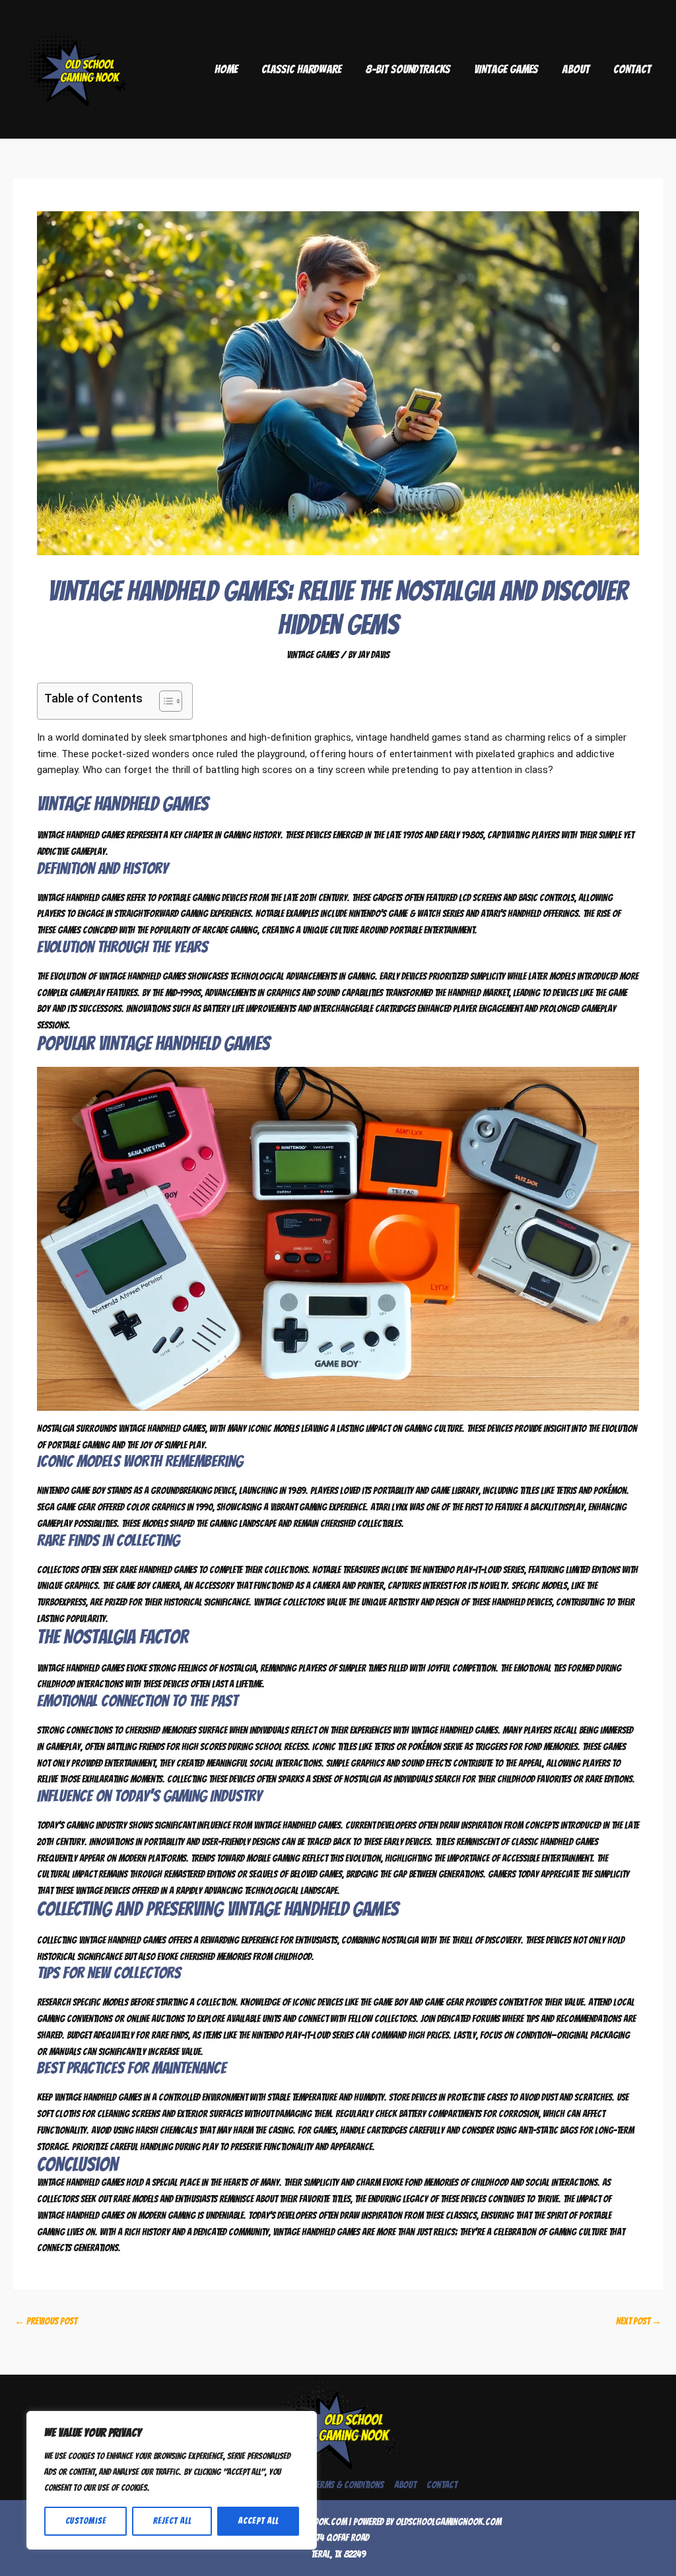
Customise (86, 2521)
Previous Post (46, 2321)
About (576, 69)
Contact (632, 69)
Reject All (172, 2521)
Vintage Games (506, 69)
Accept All (258, 2521)
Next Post (639, 2321)
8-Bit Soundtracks (408, 69)
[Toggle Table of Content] (164, 701)
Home (226, 69)
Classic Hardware (301, 69)
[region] (172, 2480)
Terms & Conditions (348, 2485)
